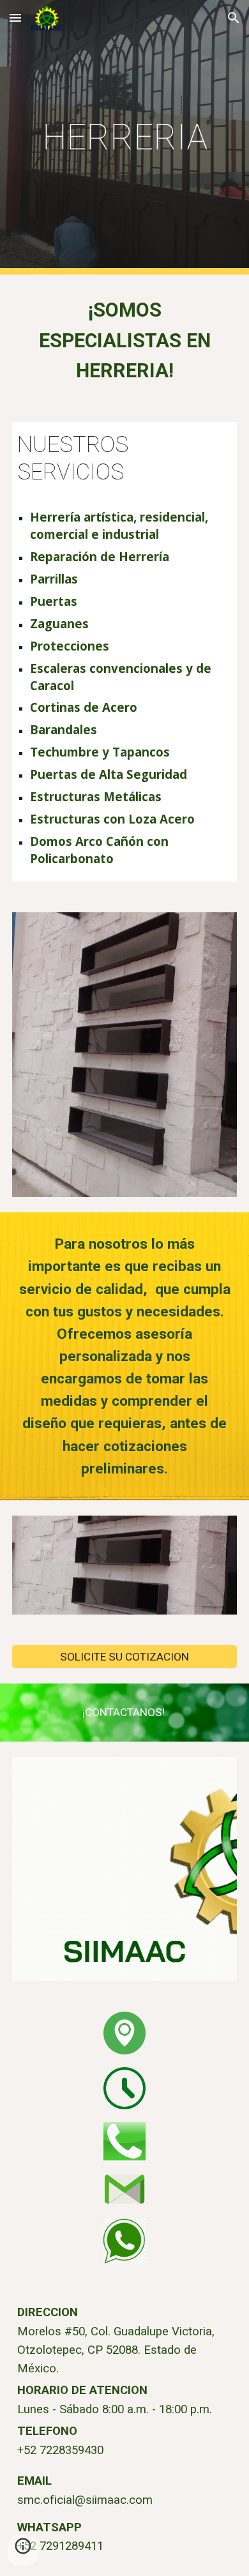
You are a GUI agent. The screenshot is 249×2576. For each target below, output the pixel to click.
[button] (15, 18)
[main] (124, 137)
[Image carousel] (124, 1055)
